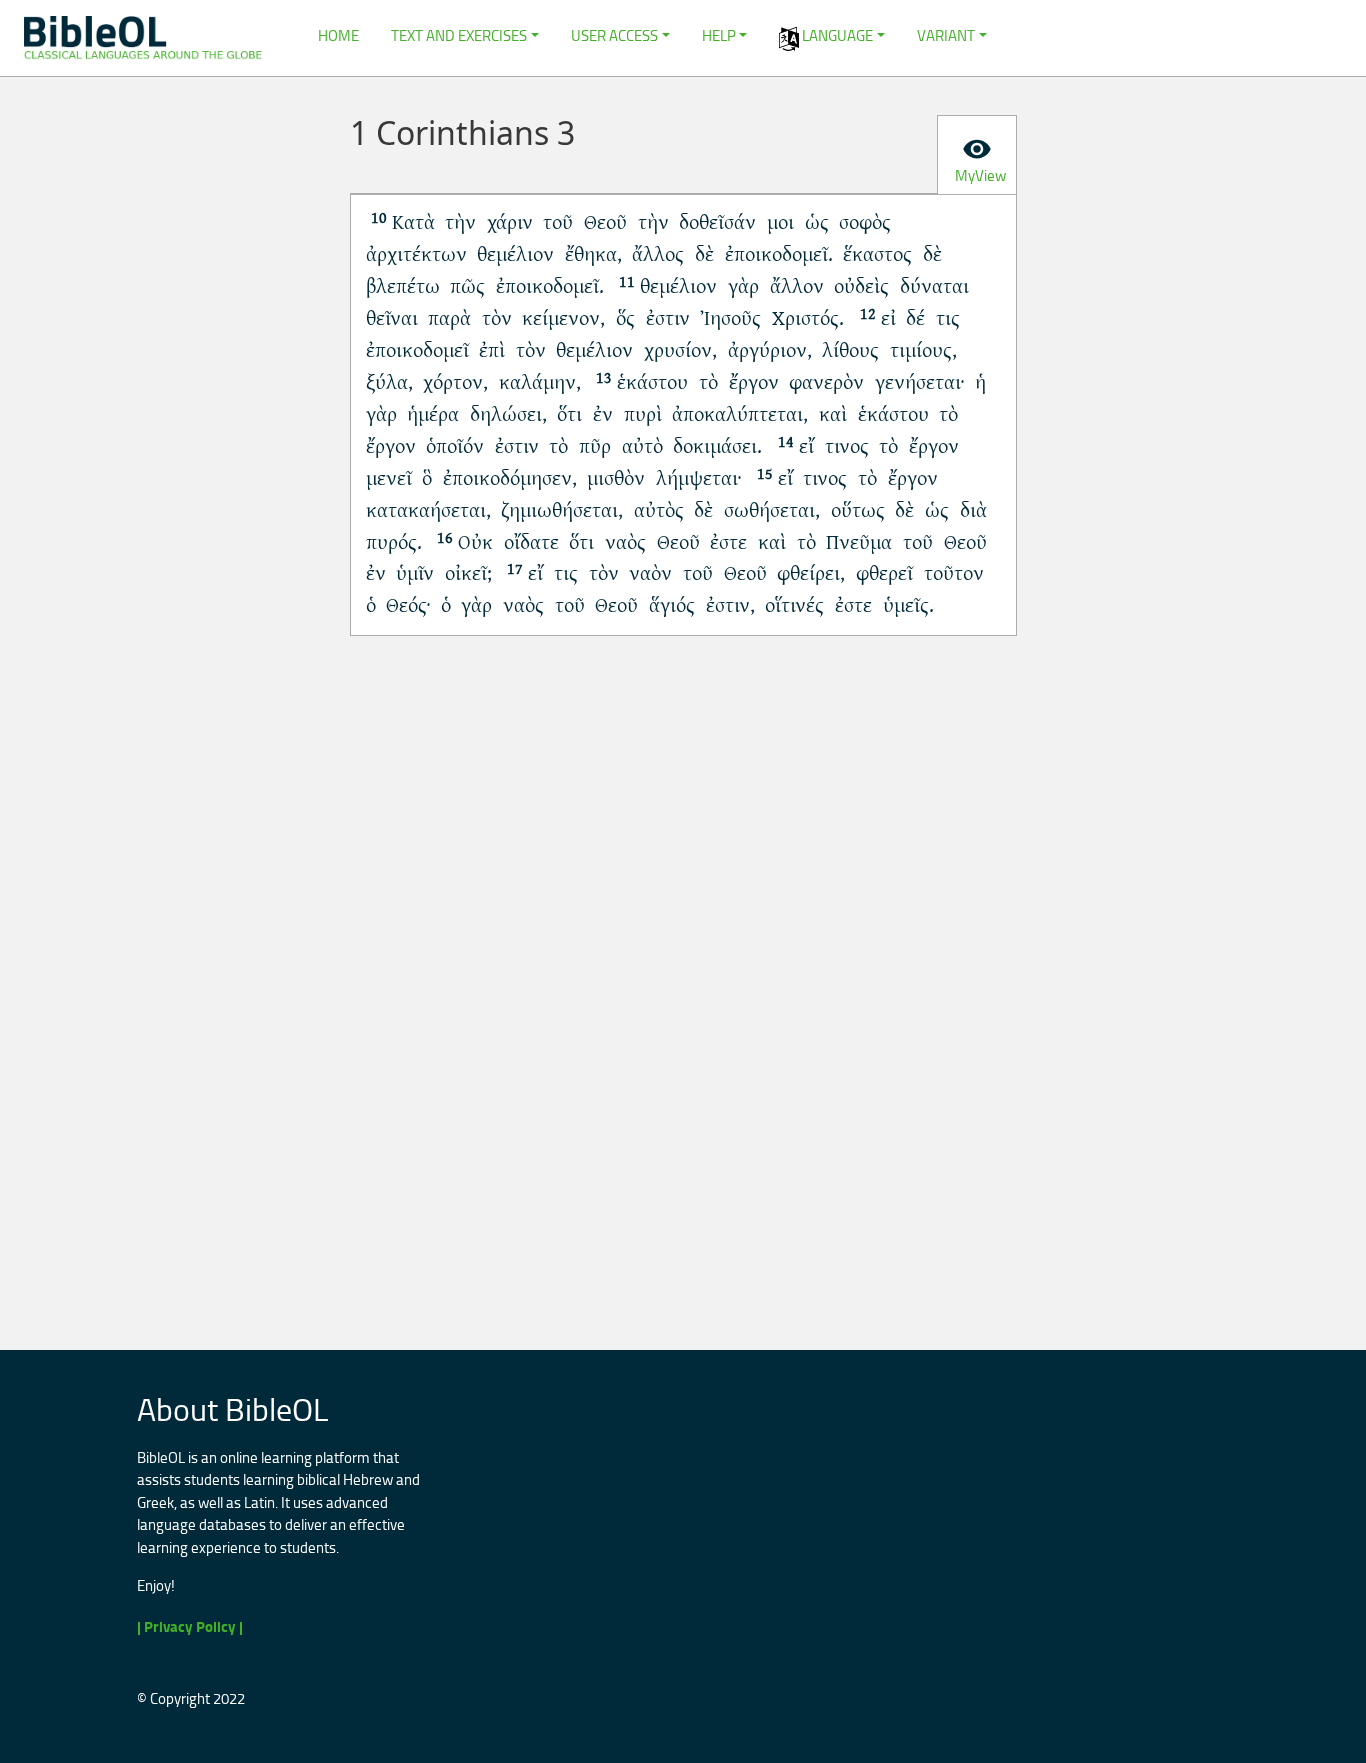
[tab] (977, 155)
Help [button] (719, 35)
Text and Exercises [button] (459, 35)
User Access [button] (614, 35)
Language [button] (836, 35)
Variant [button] (946, 35)
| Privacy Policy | (190, 1626)
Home (338, 35)
